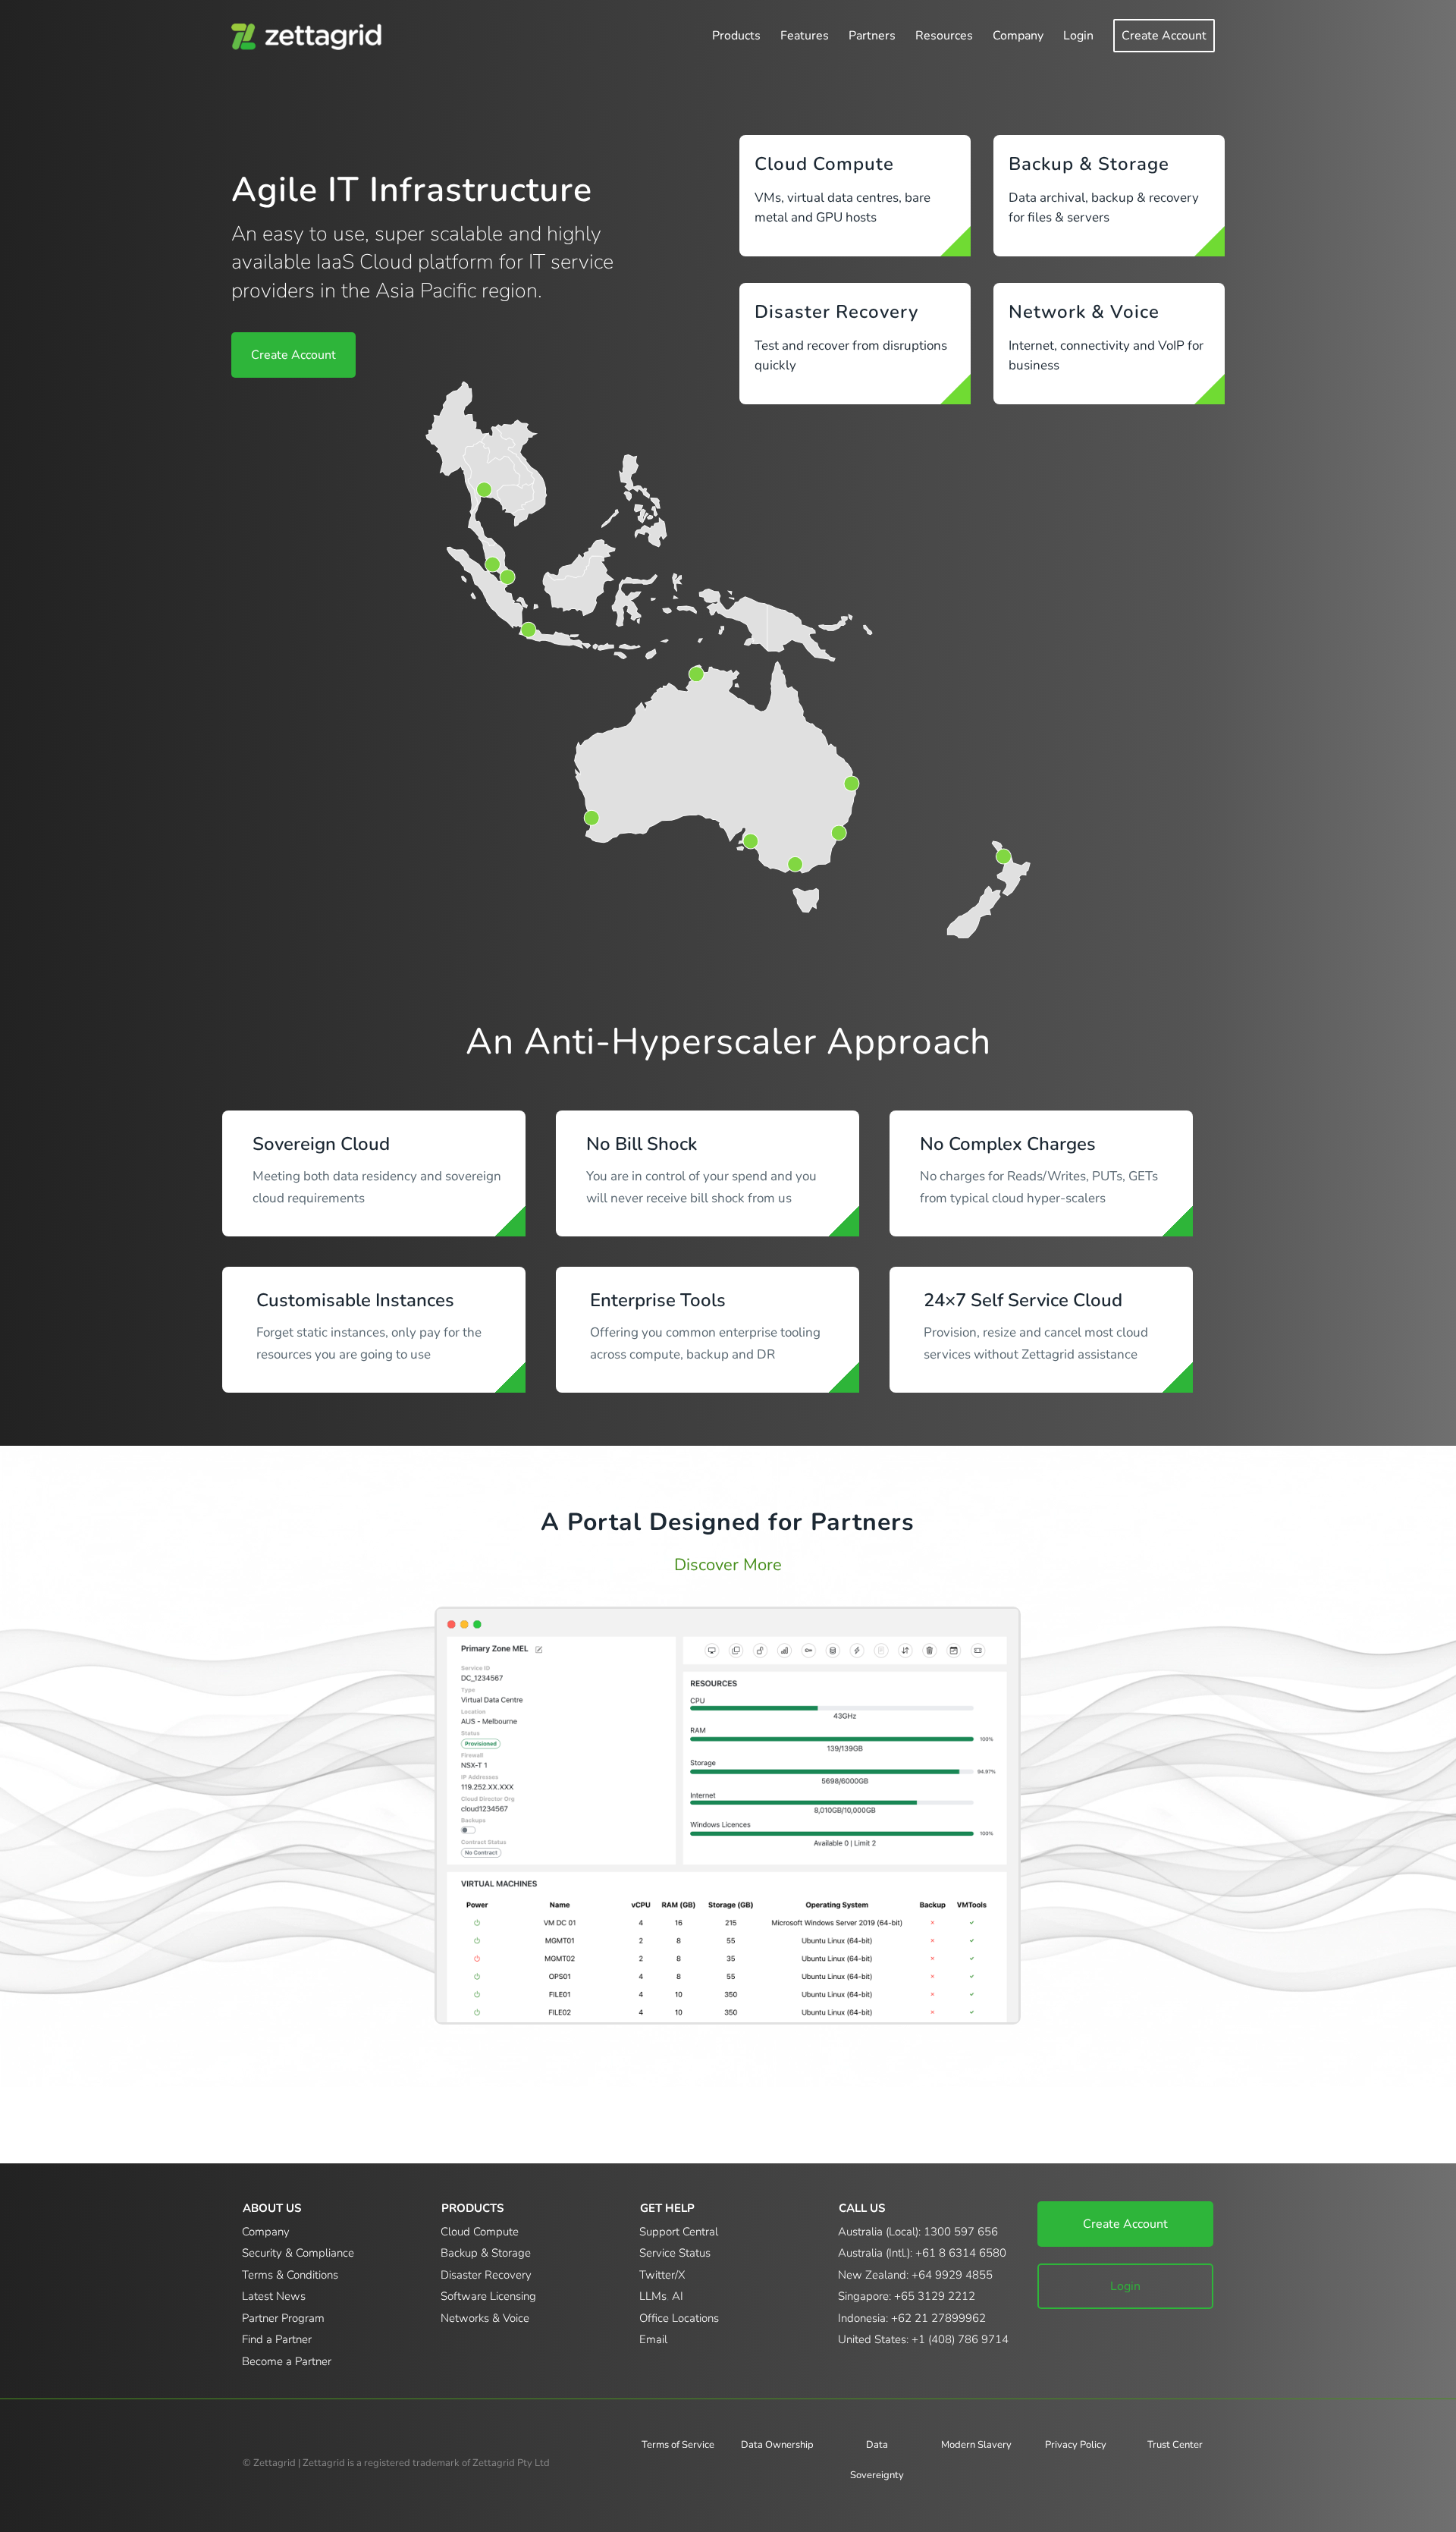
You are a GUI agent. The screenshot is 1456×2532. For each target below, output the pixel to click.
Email (653, 2339)
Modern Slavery (976, 2445)
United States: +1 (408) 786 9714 (923, 2339)
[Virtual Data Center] (728, 1816)
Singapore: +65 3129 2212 (907, 2296)
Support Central (679, 2232)
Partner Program (283, 2318)
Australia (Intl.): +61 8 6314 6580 (922, 2253)
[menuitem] (736, 36)
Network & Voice (1084, 312)
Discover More (728, 1565)
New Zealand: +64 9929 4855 (915, 2275)
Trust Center (1175, 2445)
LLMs (653, 2296)
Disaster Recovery (836, 312)
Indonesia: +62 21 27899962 (912, 2318)
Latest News (274, 2296)
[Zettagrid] (310, 36)
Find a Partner (277, 2339)
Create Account (1125, 2224)
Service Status (675, 2253)
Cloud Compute (824, 164)
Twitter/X (662, 2275)
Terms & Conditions (290, 2275)
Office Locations (679, 2318)
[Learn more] (955, 241)
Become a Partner (287, 2361)
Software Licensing (488, 2296)
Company (266, 2232)
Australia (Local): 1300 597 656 (918, 2232)
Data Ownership (777, 2445)
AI (678, 2296)
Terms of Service (678, 2445)
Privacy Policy (1076, 2445)
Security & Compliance (298, 2253)
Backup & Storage (1089, 164)
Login (1125, 2286)
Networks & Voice (485, 2318)
